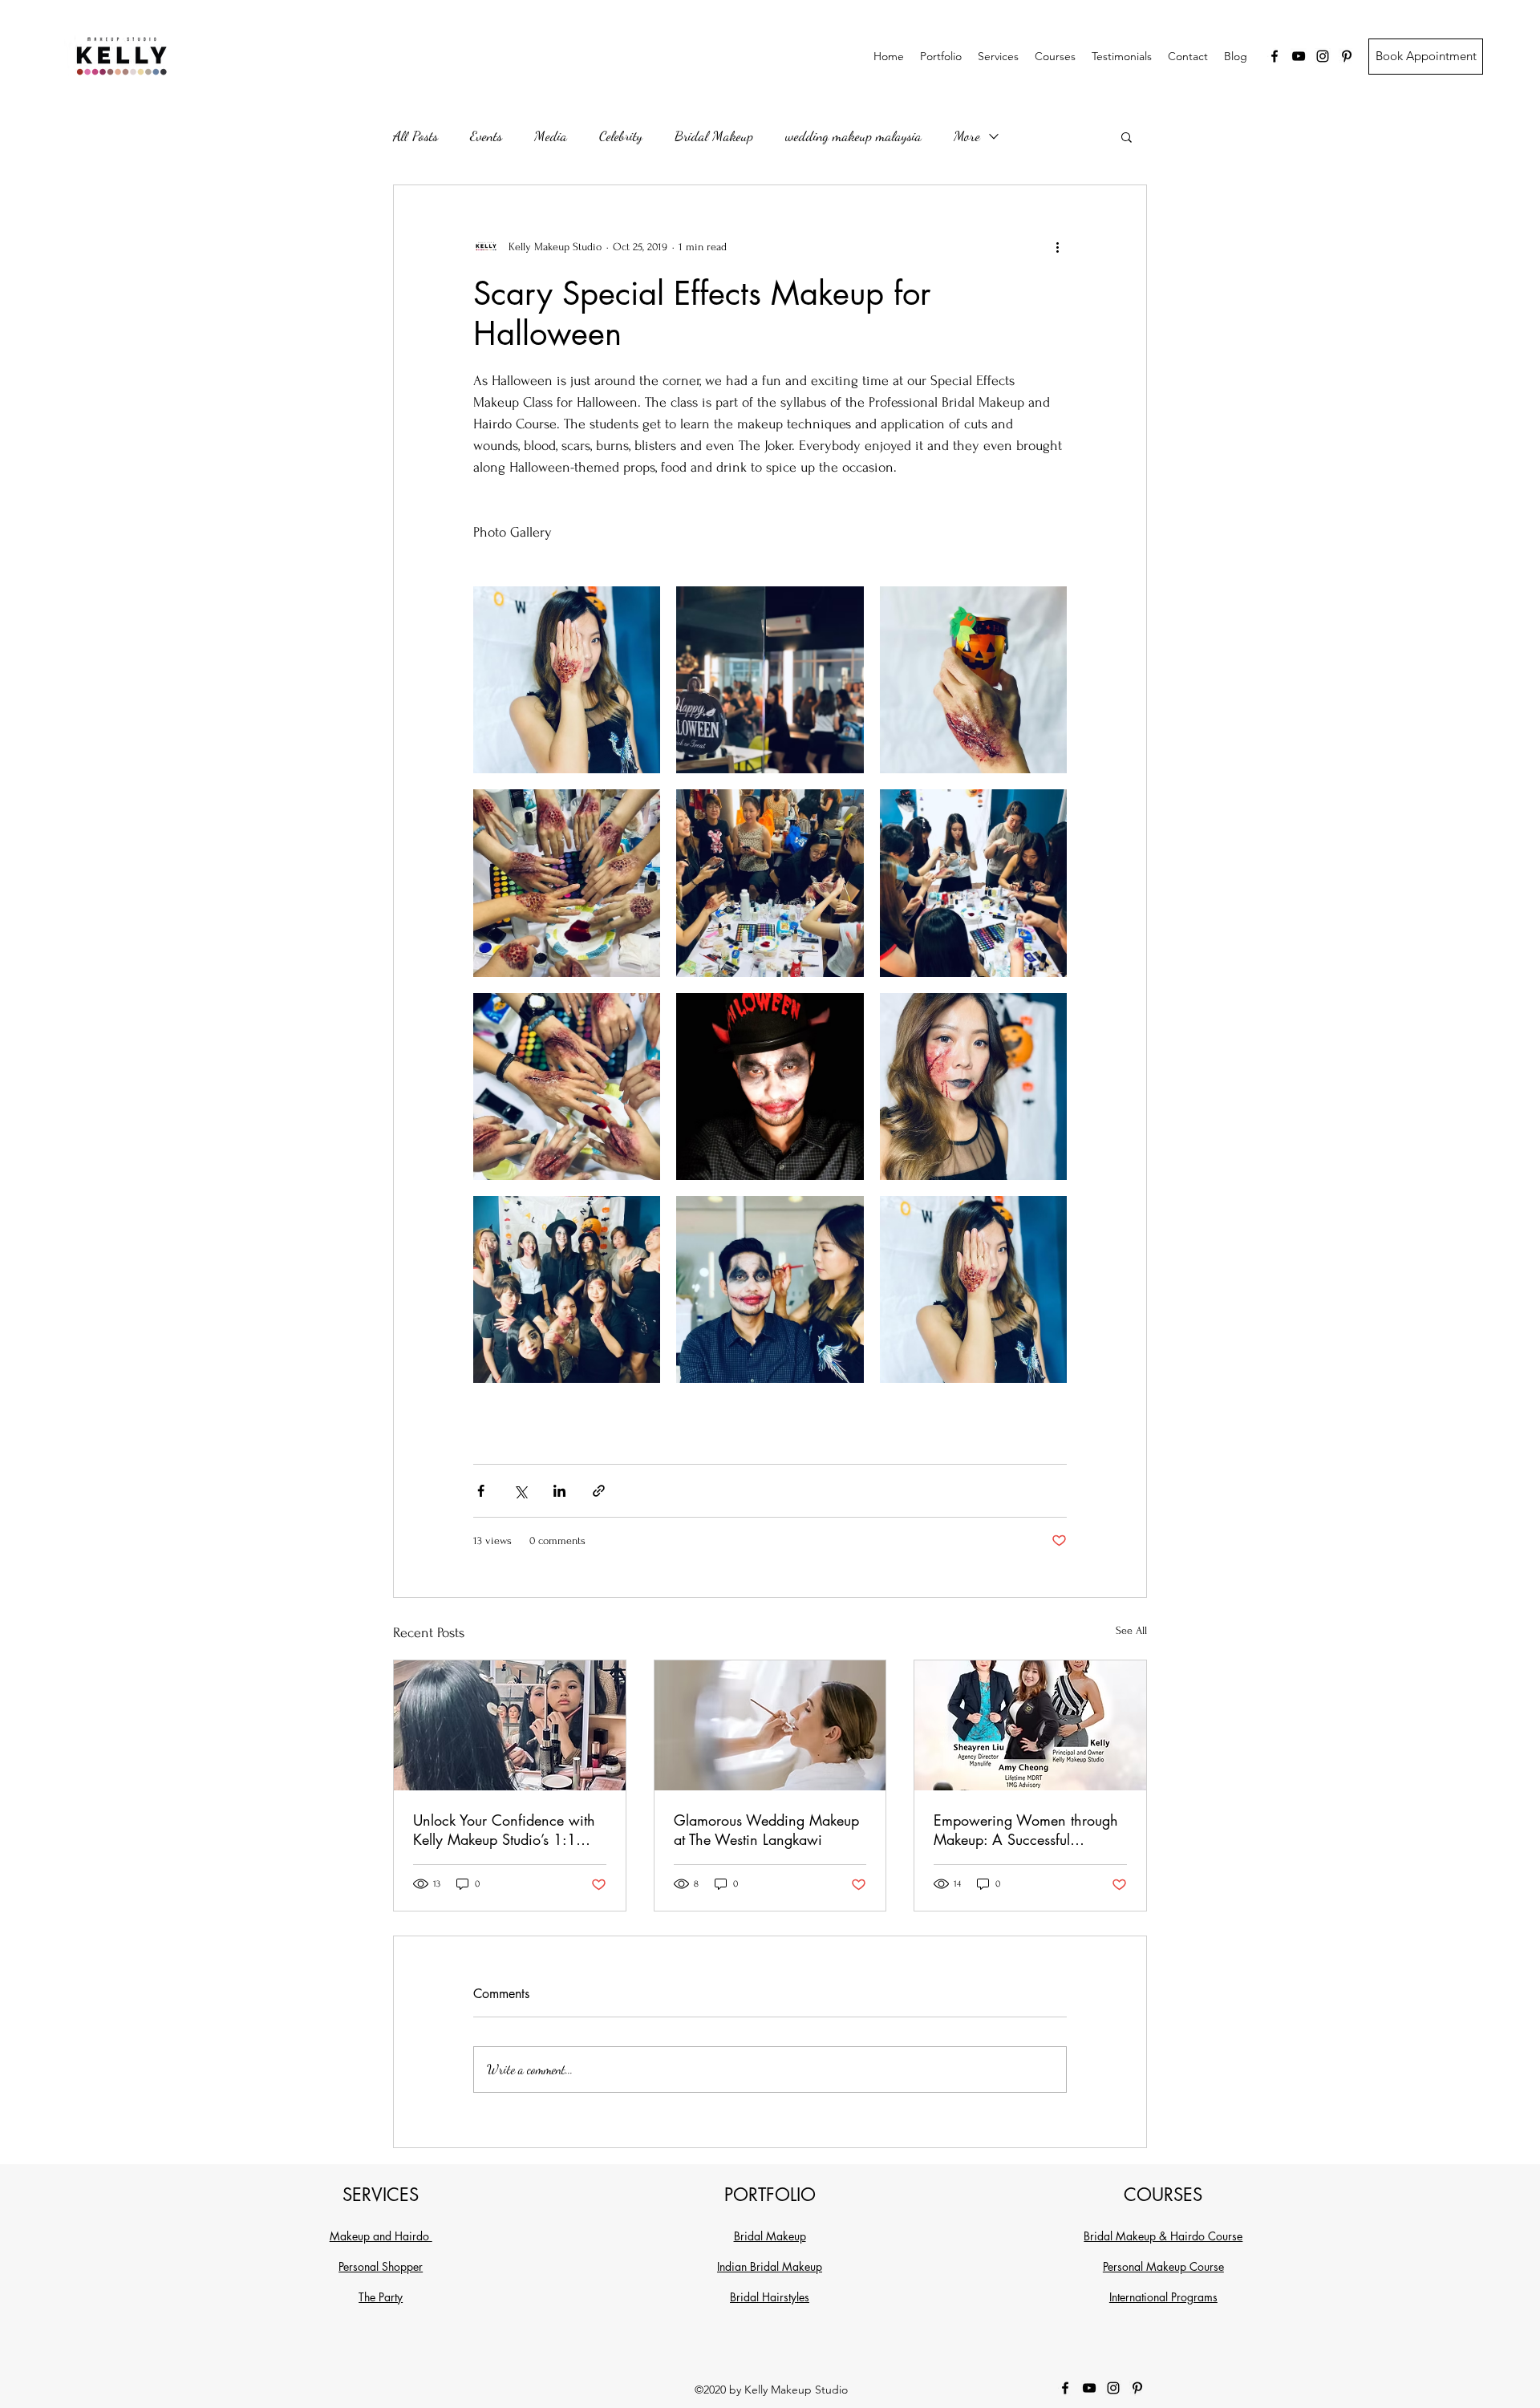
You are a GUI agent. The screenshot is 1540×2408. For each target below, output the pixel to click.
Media (551, 136)
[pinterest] (1347, 56)
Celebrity (621, 136)
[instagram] (1323, 56)
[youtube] (1299, 56)
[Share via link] (599, 1491)
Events (486, 136)
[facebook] (1275, 56)
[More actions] (1057, 246)
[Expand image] (567, 680)
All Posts (415, 136)
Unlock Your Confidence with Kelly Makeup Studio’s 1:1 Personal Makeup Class (504, 1830)
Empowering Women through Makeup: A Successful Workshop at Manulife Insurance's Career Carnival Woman (1026, 1830)
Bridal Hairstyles (770, 2297)
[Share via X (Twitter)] (520, 1491)
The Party (381, 2297)
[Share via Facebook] (481, 1491)
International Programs (1163, 2297)
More (967, 136)
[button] (1127, 136)
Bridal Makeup (714, 136)
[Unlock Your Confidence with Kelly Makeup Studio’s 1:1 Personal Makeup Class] (510, 1725)
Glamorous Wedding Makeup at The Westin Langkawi (766, 1830)
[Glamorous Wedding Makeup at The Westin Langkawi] (770, 1725)
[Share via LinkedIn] (559, 1491)
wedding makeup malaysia (853, 136)
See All (1131, 1630)
